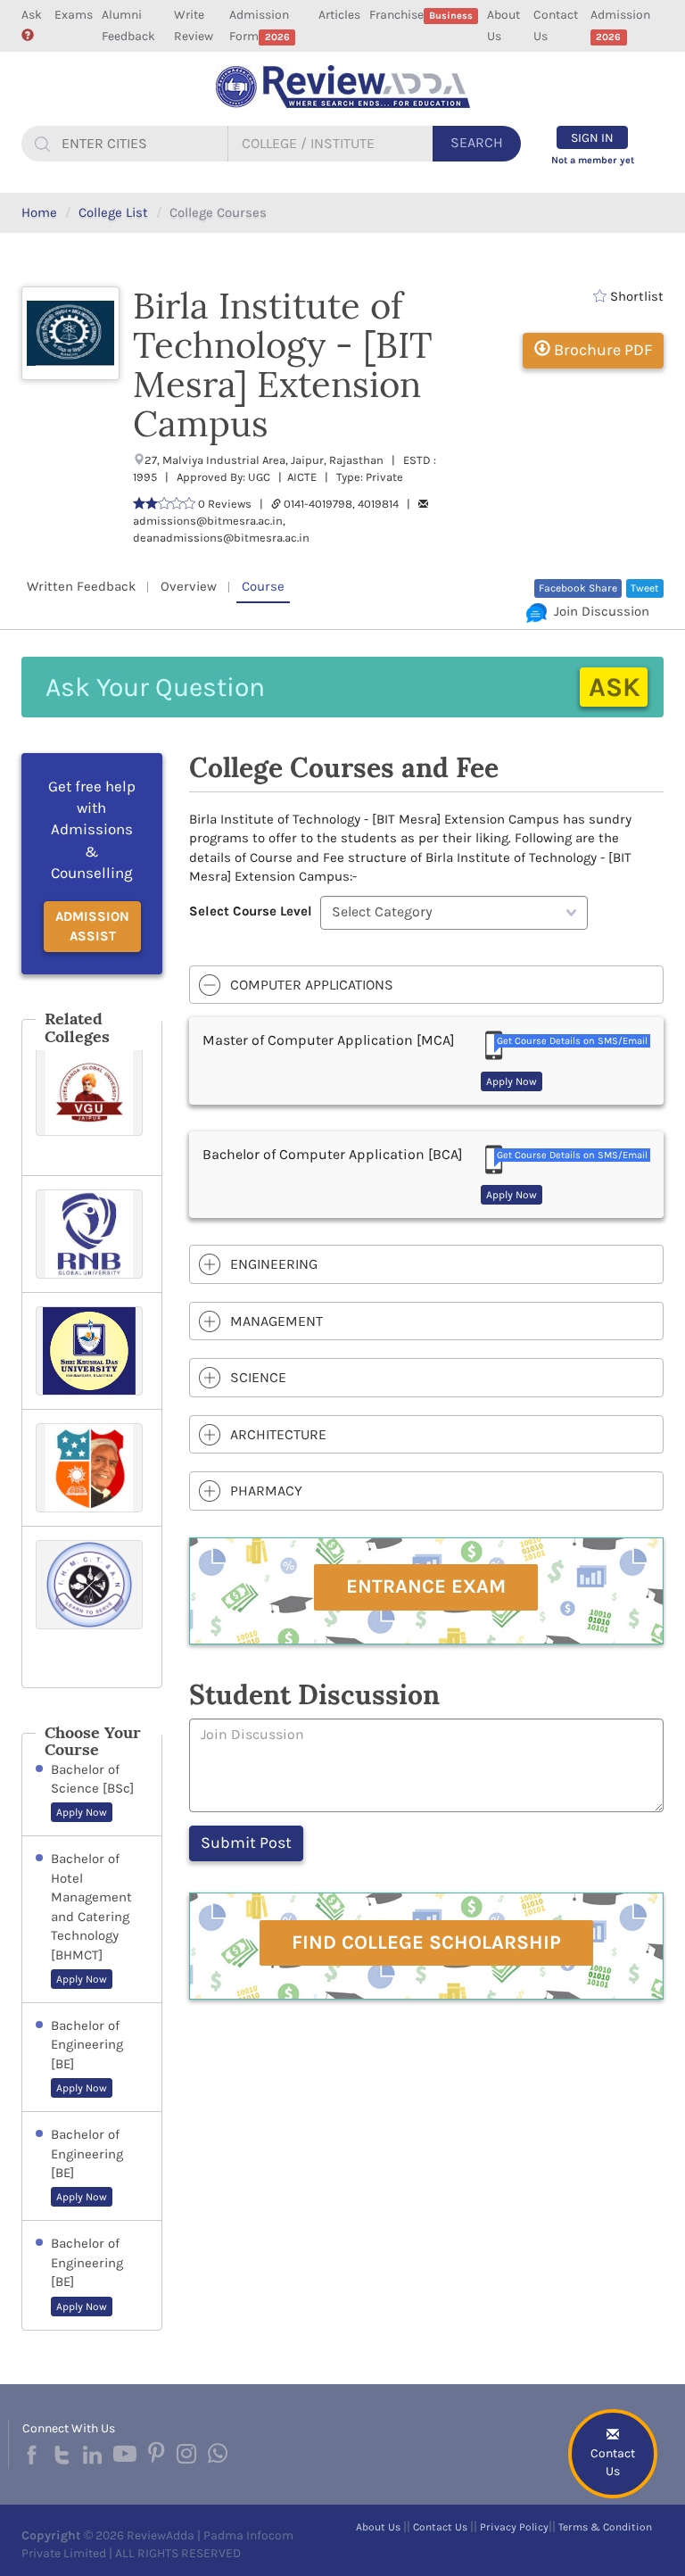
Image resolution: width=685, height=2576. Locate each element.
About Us (503, 25)
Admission (620, 25)
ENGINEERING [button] (274, 1264)
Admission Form (259, 25)
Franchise (421, 15)
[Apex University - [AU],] (92, 1468)
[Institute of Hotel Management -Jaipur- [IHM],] (92, 1607)
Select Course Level (251, 911)
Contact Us (556, 25)
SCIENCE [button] (258, 1377)
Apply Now (82, 1812)
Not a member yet (593, 160)
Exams (74, 15)
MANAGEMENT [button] (276, 1321)
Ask (32, 15)
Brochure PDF (601, 350)
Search (477, 142)
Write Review (194, 25)
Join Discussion (598, 611)
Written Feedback (81, 586)
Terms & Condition (605, 2527)
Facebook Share (578, 588)
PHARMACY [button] (266, 1491)
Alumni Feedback (128, 25)
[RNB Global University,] (92, 1234)
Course (263, 586)
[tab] (427, 985)
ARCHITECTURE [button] (278, 1434)
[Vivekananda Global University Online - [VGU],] (92, 1104)
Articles (339, 15)
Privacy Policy (514, 2527)
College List (113, 212)
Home (39, 212)
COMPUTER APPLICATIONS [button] (312, 985)
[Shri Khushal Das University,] (92, 1351)
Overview (189, 586)
